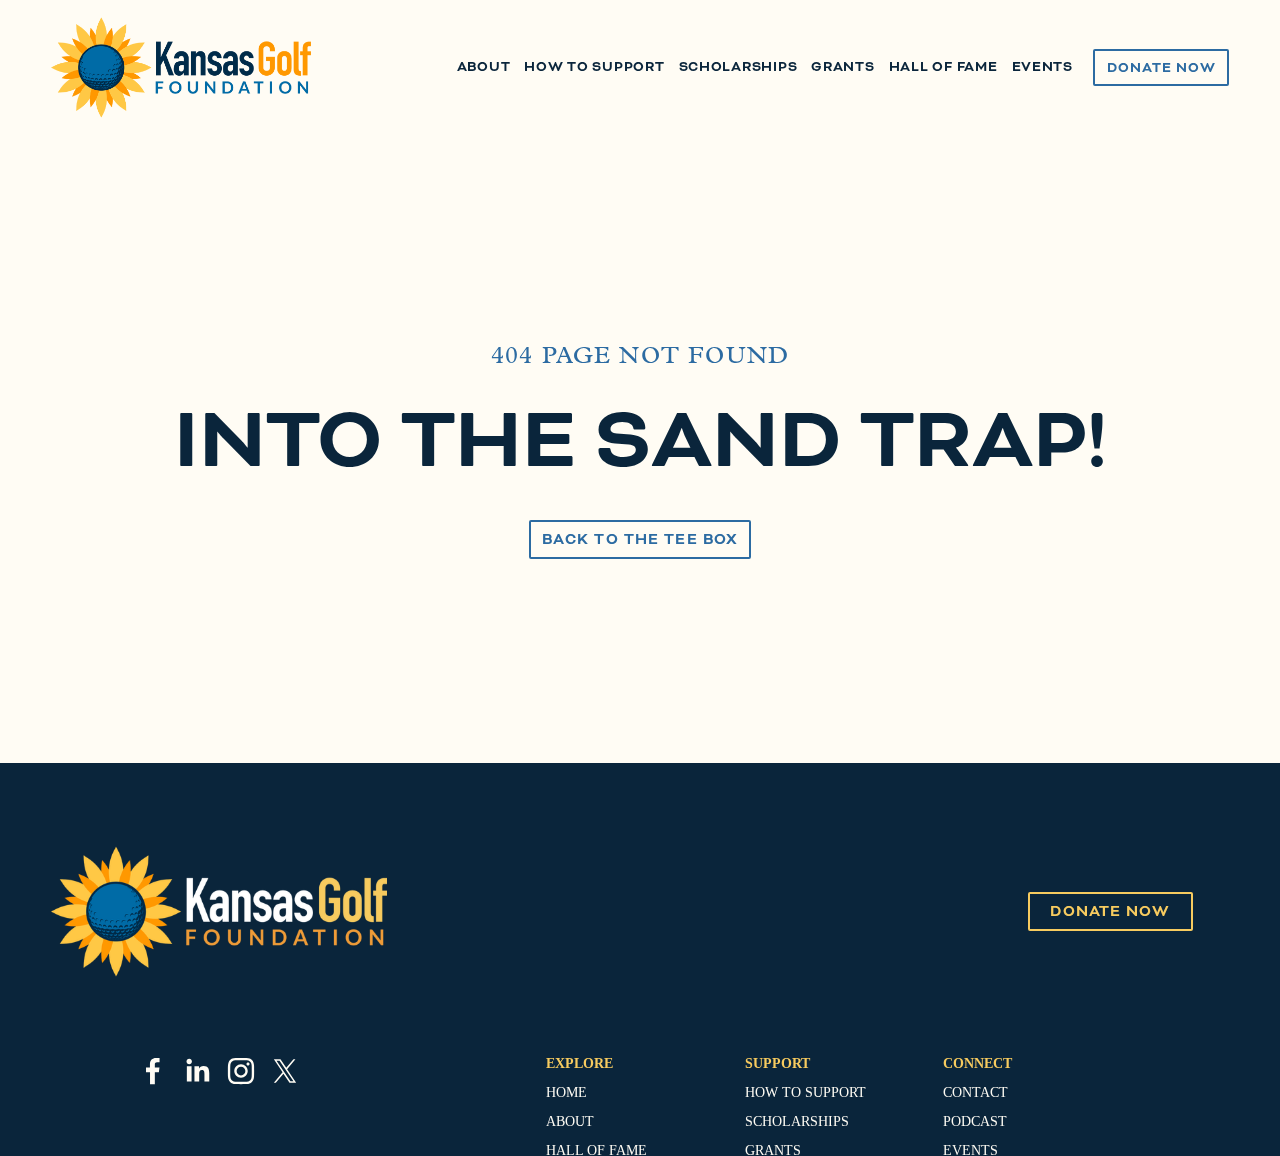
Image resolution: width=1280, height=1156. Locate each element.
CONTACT (975, 1092)
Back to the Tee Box (640, 539)
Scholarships (738, 66)
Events (1042, 66)
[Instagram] (241, 1071)
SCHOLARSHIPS (797, 1121)
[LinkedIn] (197, 1071)
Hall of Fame (943, 66)
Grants (842, 66)
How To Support (594, 66)
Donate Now (1161, 67)
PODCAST (975, 1121)
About (484, 66)
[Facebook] (153, 1071)
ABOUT (570, 1121)
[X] (285, 1071)
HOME (566, 1092)
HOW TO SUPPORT (805, 1092)
